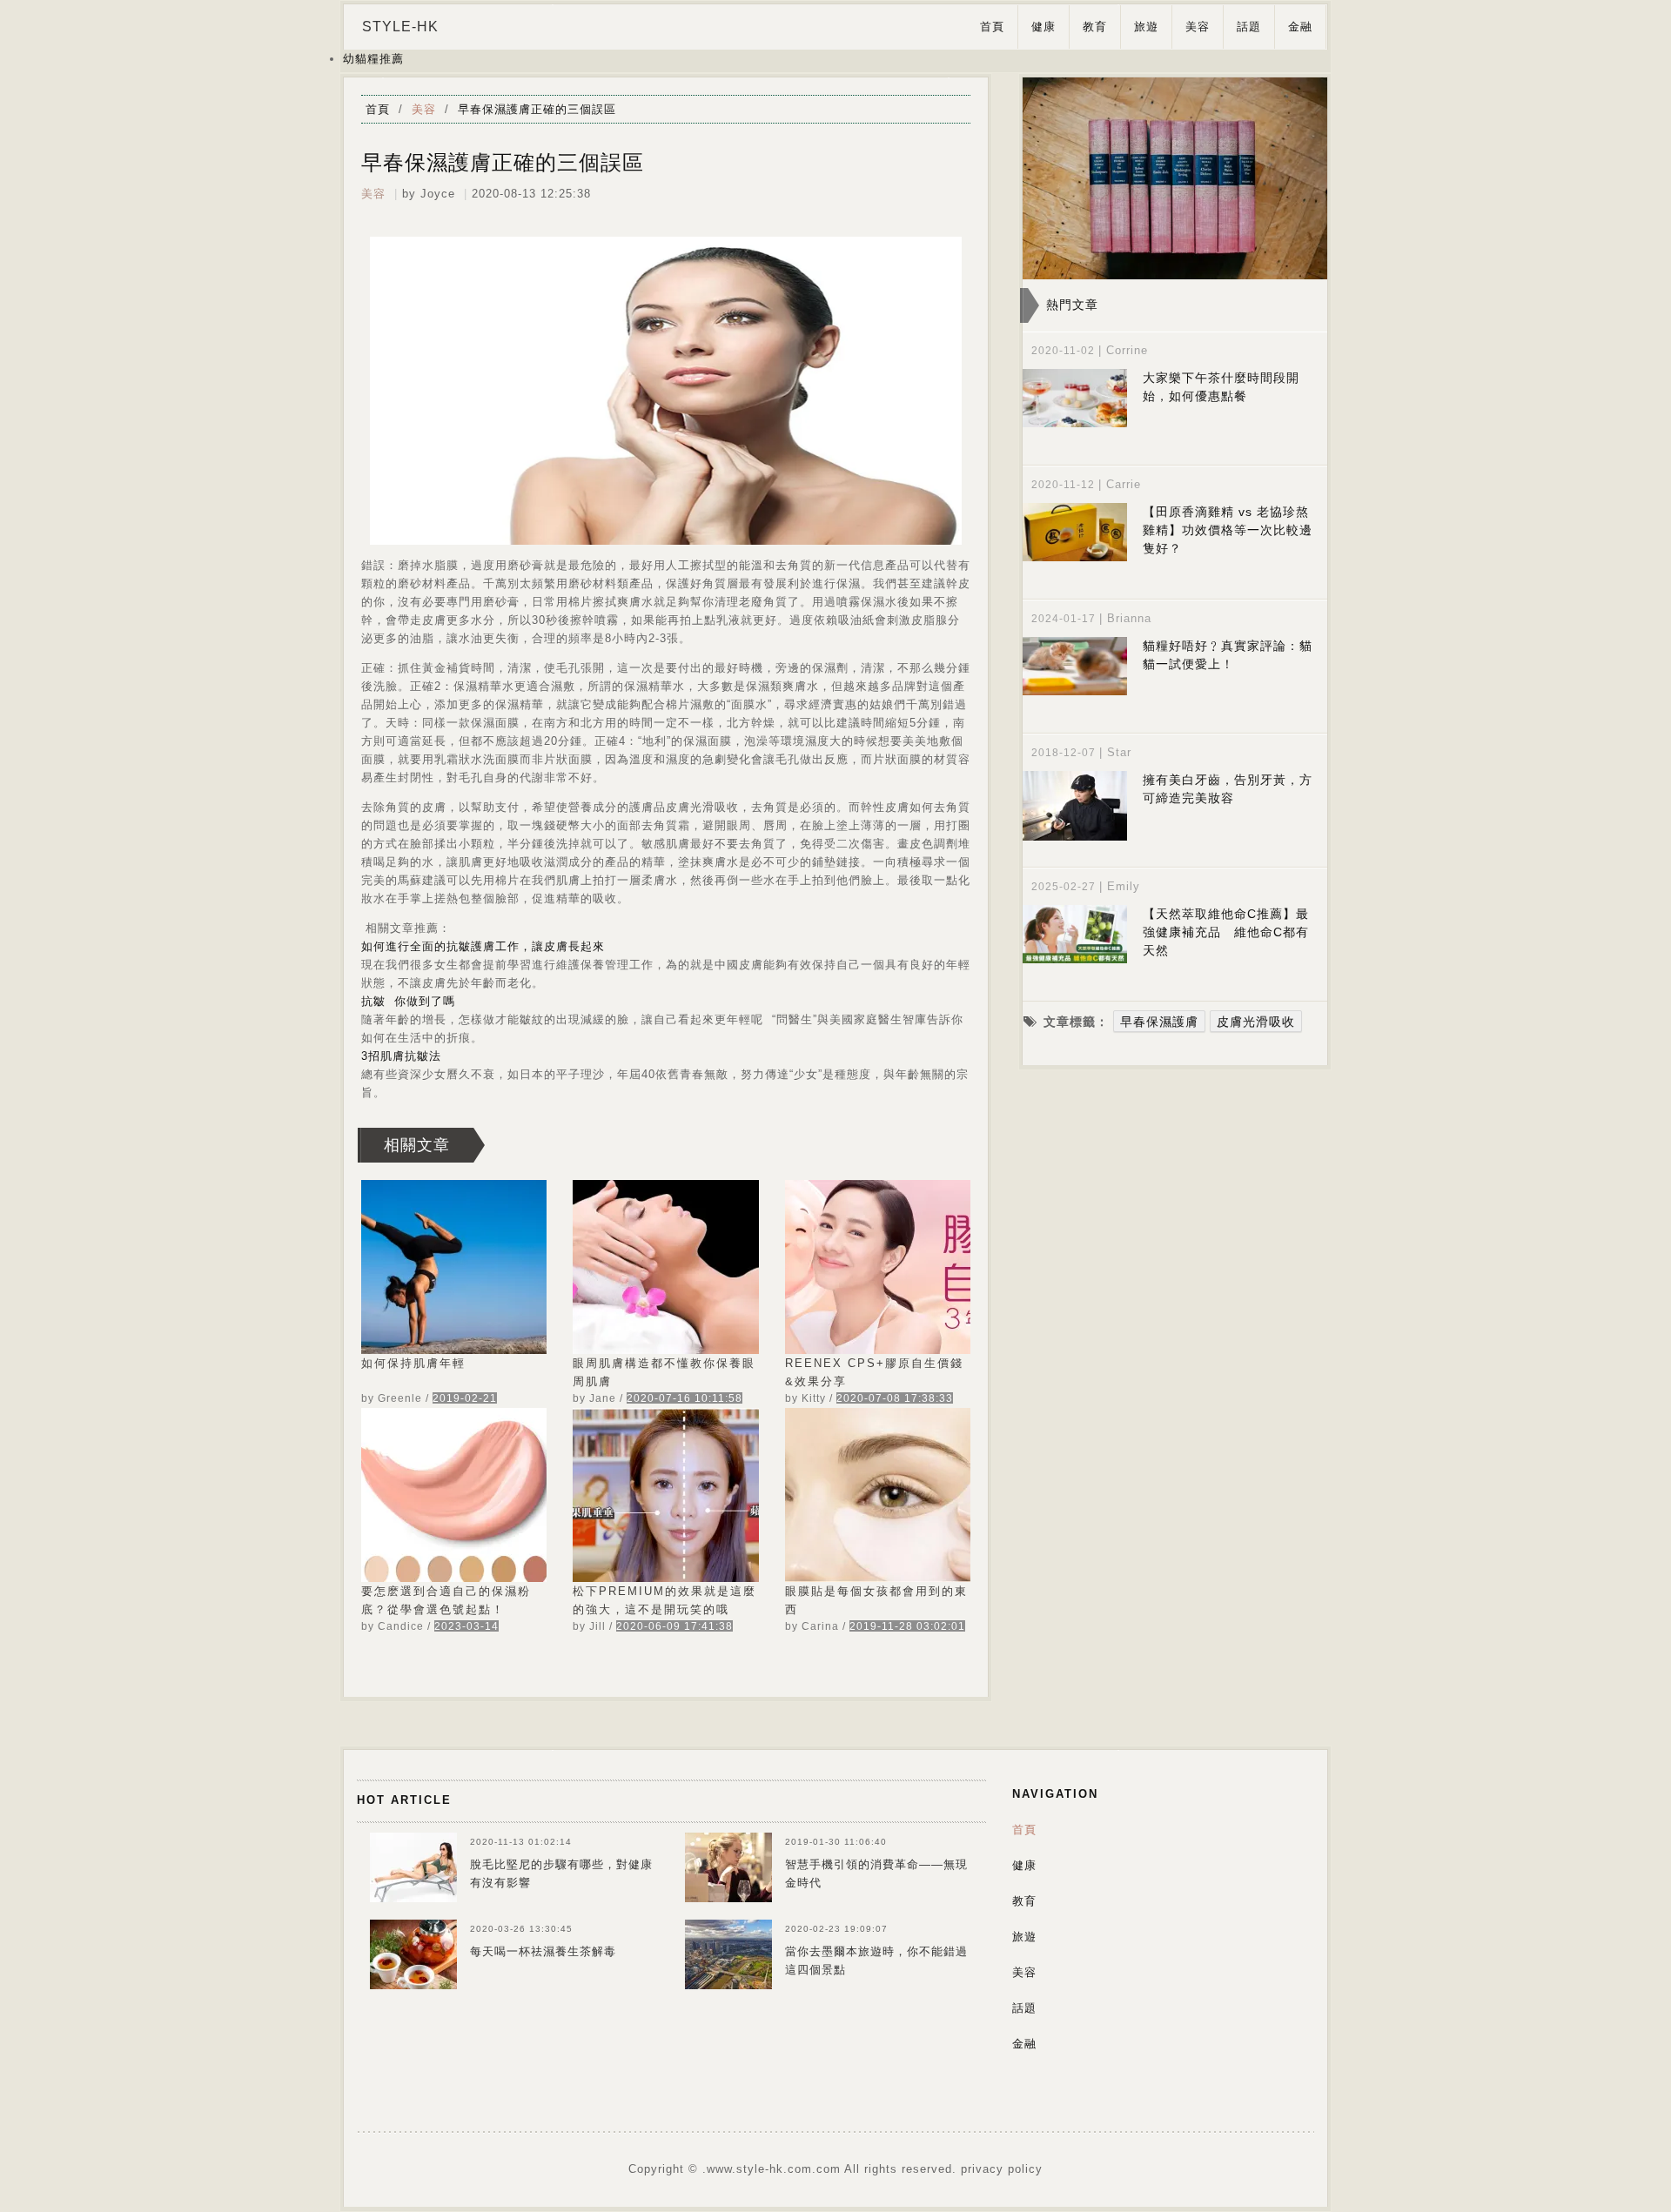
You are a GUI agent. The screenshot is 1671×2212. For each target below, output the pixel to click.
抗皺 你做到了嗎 (408, 1001)
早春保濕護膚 (1159, 1022)
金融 (1300, 27)
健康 (1044, 27)
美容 (1198, 27)
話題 (1249, 27)
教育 (1095, 27)
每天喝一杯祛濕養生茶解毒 (543, 1951)
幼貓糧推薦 (373, 59)
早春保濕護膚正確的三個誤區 (537, 109)
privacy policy (1002, 2169)
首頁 (992, 27)
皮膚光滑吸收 (1256, 1022)
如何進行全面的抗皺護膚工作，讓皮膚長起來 (483, 946)
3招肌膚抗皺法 (401, 1056)
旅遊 (1146, 27)
